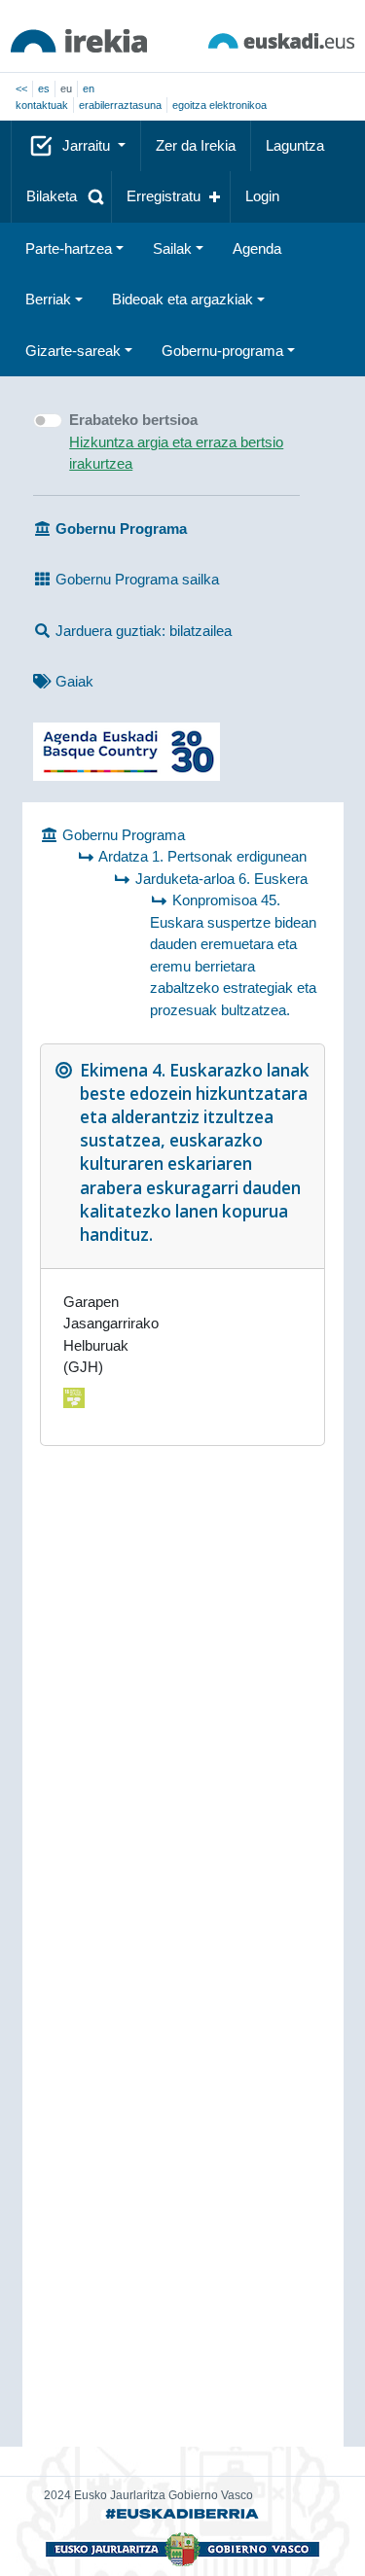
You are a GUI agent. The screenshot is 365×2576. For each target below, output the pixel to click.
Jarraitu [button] (88, 145)
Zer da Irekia (196, 145)
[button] (61, 197)
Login (262, 196)
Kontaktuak (42, 105)
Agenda (257, 248)
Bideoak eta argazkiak (182, 299)
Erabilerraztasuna (120, 105)
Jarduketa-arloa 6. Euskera (221, 879)
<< (21, 88)
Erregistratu (164, 196)
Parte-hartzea (69, 248)
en (89, 88)
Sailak (172, 248)
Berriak (48, 299)
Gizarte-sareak (73, 351)
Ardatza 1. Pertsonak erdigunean (202, 856)
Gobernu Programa (122, 835)
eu (66, 88)
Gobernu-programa (222, 351)
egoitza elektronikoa (219, 105)
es (44, 88)
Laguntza (295, 145)
